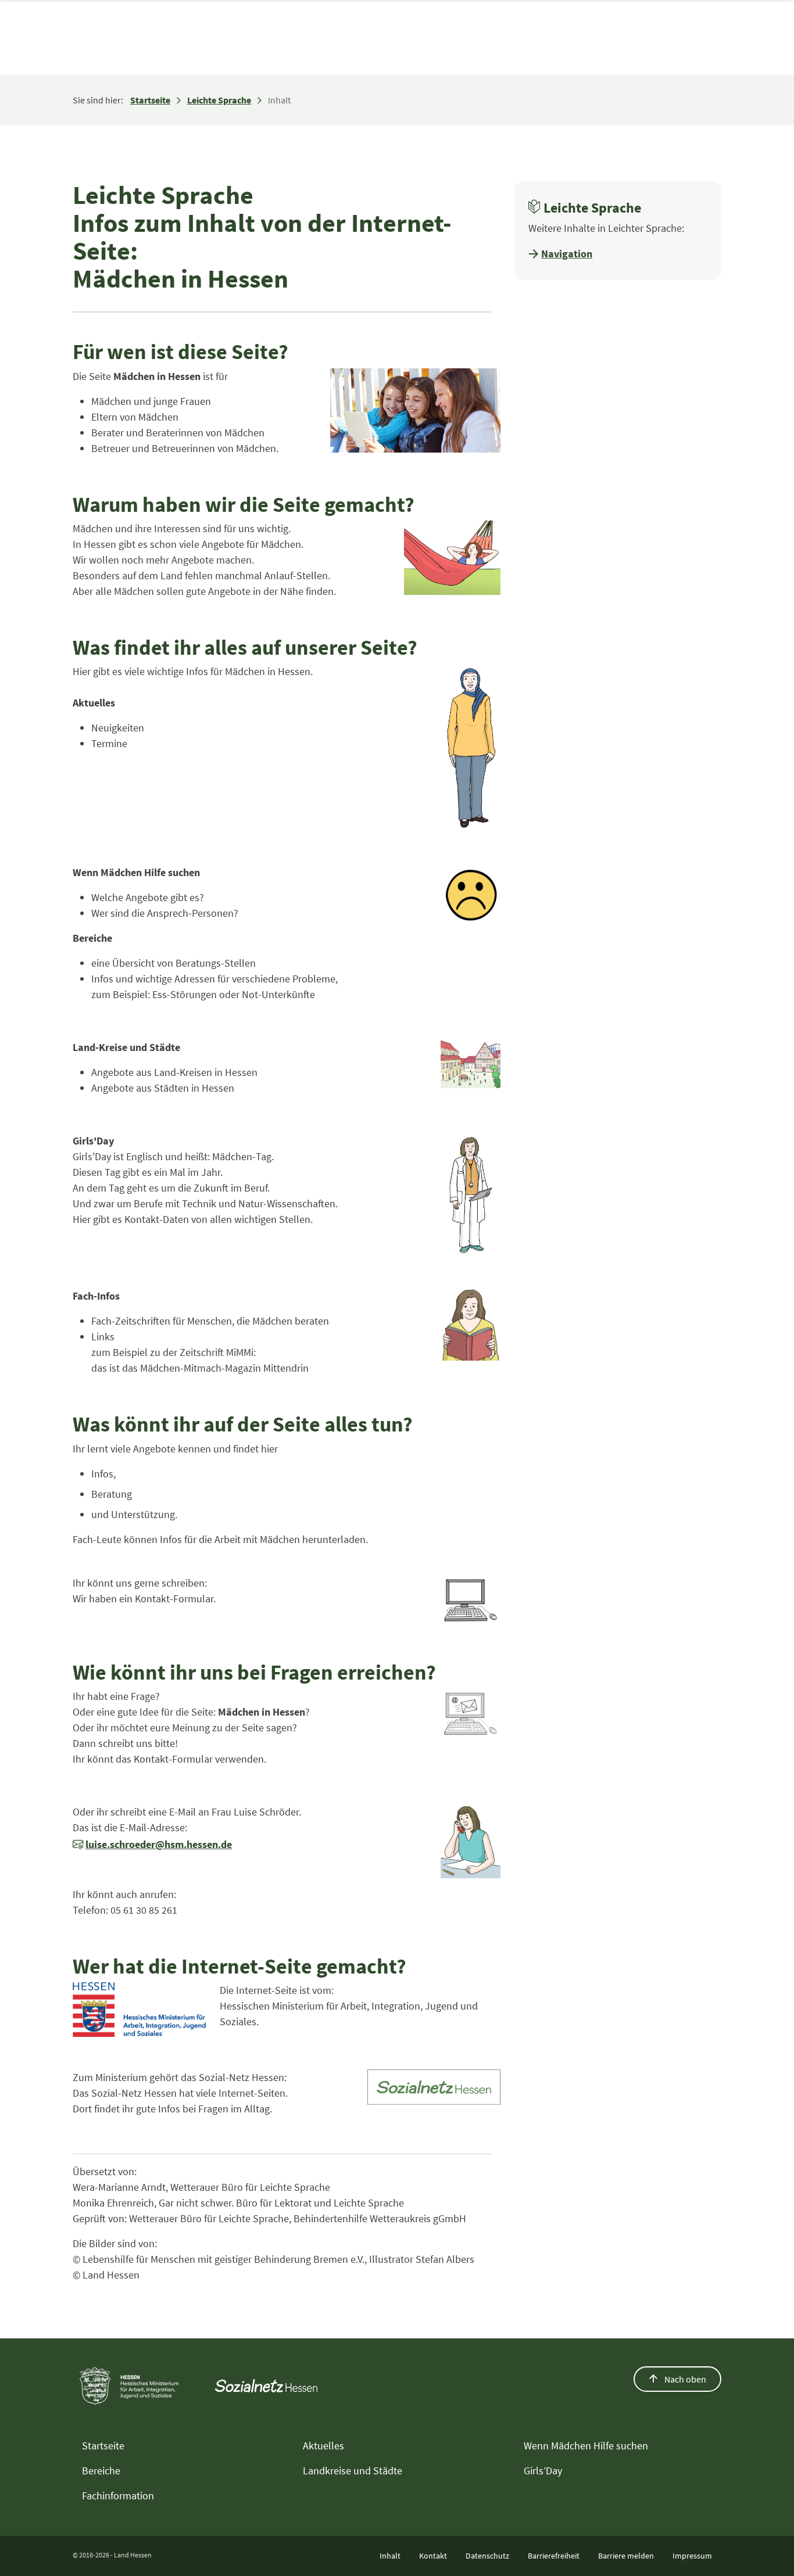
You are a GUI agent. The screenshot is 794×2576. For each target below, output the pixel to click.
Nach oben (684, 2379)
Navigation (567, 254)
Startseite (150, 100)
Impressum (692, 2556)
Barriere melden (626, 2556)
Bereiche (101, 2471)
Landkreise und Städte (353, 2471)
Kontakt (433, 2556)
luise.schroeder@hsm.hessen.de (159, 1844)
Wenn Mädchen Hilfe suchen (586, 2446)
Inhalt (390, 2556)
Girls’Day (543, 2471)
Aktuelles (323, 2446)
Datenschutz (487, 2556)
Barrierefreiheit (554, 2556)
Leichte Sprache (219, 100)
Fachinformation (118, 2496)
